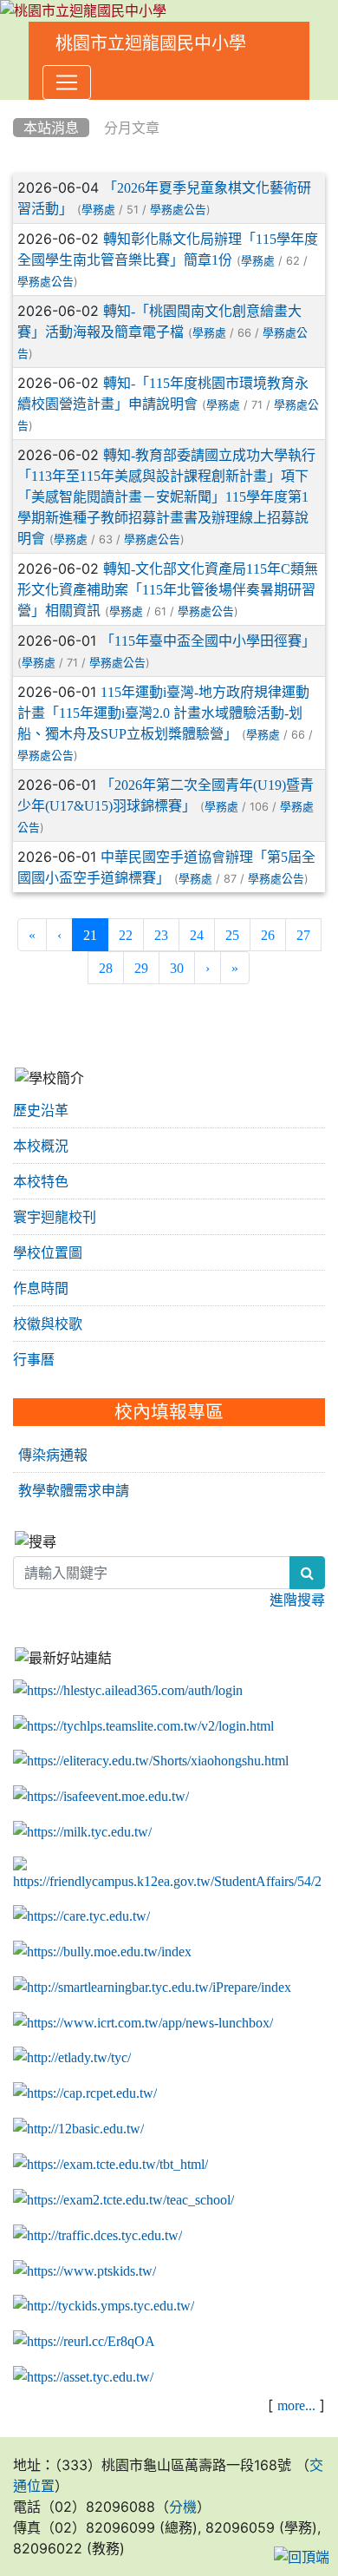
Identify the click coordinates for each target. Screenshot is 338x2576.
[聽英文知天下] (143, 2022)
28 (106, 968)
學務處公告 (178, 210)
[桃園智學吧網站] (152, 1988)
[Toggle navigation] (67, 82)
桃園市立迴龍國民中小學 (151, 43)
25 (232, 935)
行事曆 (34, 1359)
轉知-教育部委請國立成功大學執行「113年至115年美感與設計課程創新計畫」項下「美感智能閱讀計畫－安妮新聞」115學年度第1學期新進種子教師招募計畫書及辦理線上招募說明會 (166, 496)
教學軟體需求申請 (74, 1490)
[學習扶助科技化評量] (110, 2165)
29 (141, 968)
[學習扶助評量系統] (123, 2200)
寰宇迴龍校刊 (55, 1217)
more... (296, 2405)
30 (177, 968)
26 (268, 935)
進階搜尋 (297, 1600)
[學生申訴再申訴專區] (169, 1875)
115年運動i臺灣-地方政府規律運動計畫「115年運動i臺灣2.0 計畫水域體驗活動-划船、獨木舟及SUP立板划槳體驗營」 (163, 713)
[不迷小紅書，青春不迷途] (151, 1761)
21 (96, 934)
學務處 (98, 210)
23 (161, 935)
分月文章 (132, 128)
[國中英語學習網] (72, 2058)
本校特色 (41, 1181)
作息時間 (41, 1288)
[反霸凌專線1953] (102, 1952)
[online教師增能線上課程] (84, 2342)
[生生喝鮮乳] (82, 1832)
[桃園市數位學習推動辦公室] (83, 2377)
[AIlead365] (128, 1691)
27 (303, 935)
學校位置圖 (48, 1252)
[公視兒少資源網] (84, 2270)
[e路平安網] (97, 2236)
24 (197, 935)
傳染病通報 (53, 1455)
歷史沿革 (41, 1110)
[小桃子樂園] (104, 2306)
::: (17, 106)
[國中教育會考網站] (85, 2093)
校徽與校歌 (48, 1324)
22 (126, 935)
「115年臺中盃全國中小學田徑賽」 (208, 641)
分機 (183, 2507)
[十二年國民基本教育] (78, 2129)
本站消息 (51, 128)
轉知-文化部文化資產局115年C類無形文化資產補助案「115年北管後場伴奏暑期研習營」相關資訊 (168, 589)
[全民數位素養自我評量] (101, 1797)
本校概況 (41, 1146)
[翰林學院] (143, 1725)
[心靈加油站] (81, 1916)
